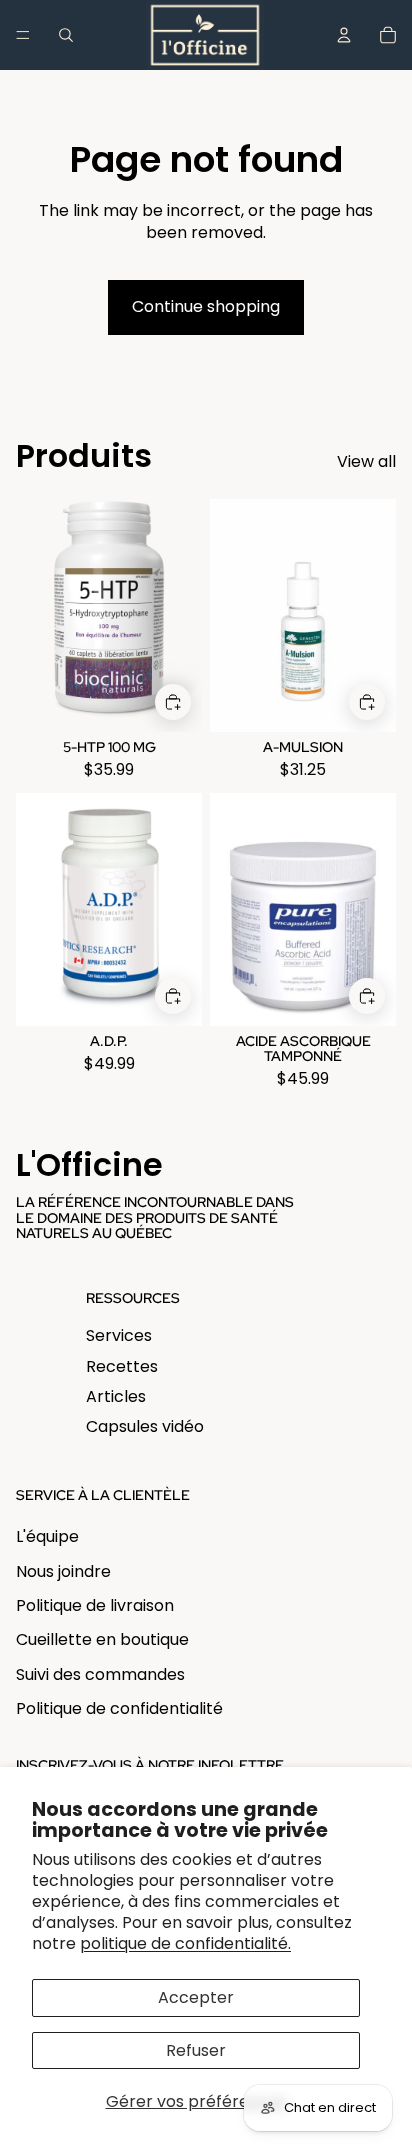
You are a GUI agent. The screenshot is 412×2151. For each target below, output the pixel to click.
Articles (116, 1396)
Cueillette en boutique (102, 1639)
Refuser (196, 2050)
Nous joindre (63, 1571)
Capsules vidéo (145, 1426)
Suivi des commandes (100, 1674)
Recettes (122, 1366)
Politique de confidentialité (119, 1708)
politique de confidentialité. (185, 1943)
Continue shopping (206, 306)
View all (366, 462)
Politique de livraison (95, 1605)
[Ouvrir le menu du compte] (344, 35)
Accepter (196, 1997)
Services (119, 1335)
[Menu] (23, 35)
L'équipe (47, 1536)
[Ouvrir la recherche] (66, 35)
